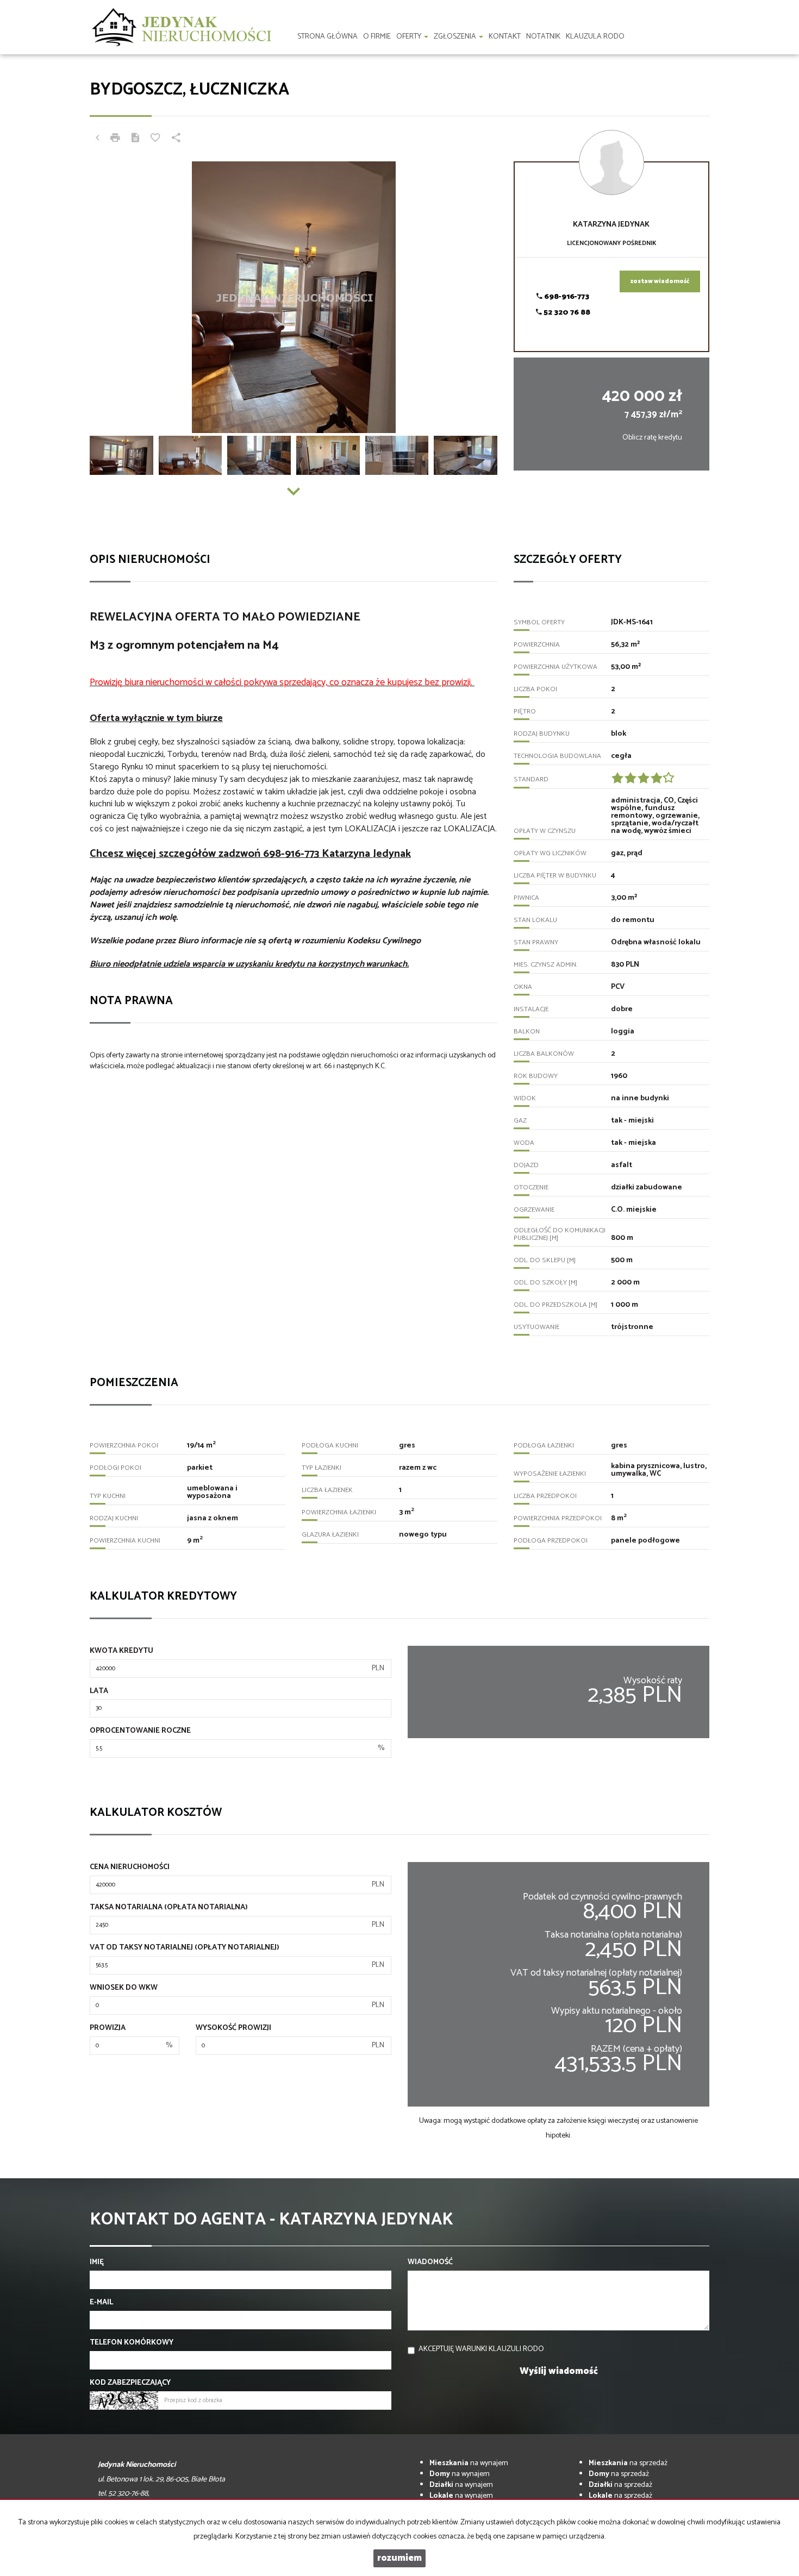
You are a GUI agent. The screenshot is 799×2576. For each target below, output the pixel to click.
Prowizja (108, 2028)
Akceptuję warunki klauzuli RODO (481, 2349)
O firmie (377, 37)
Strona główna (327, 37)
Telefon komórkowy (132, 2343)
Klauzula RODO (595, 37)
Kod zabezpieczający (130, 2383)
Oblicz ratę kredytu (652, 438)
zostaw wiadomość (660, 281)
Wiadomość (430, 2262)
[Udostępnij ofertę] (176, 139)
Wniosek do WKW (124, 1988)
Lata (99, 1691)
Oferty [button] (410, 37)
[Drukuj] (115, 139)
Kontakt (505, 37)
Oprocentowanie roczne (140, 1731)
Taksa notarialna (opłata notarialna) (169, 1908)
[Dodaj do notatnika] (155, 139)
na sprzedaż (628, 2463)
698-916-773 (566, 297)
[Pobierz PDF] (135, 139)
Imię (97, 2262)
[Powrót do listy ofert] (97, 139)
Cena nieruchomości (130, 1867)
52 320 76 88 (566, 313)
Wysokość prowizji (233, 2028)
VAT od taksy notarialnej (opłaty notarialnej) (185, 1948)
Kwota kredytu (121, 1651)
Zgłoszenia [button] (456, 37)
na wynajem (469, 2463)
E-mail (101, 2303)
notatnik (543, 37)
